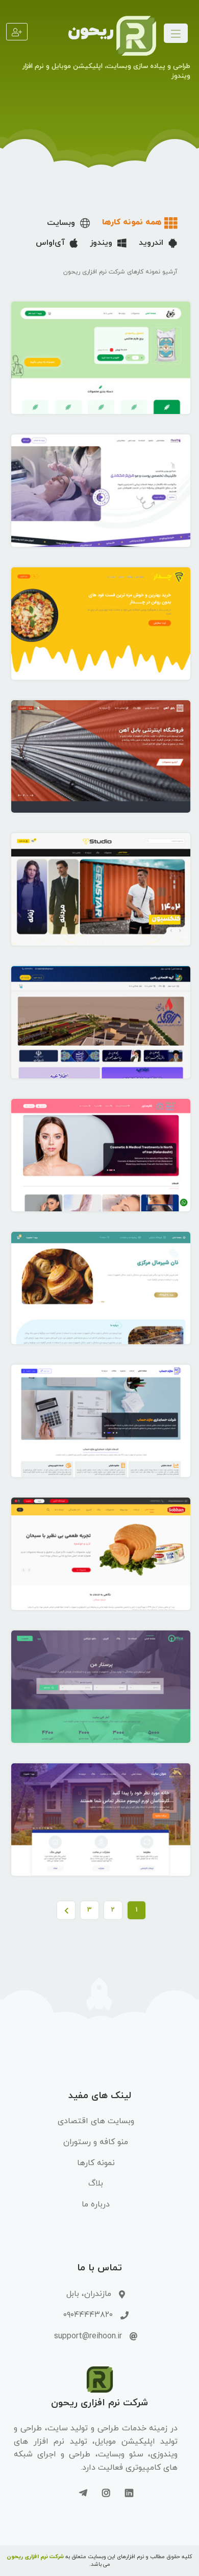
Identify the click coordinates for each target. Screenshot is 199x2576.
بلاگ (96, 2183)
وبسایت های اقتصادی (96, 2121)
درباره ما (96, 2204)
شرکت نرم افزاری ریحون (35, 2557)
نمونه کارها (96, 2163)
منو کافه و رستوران (96, 2142)
